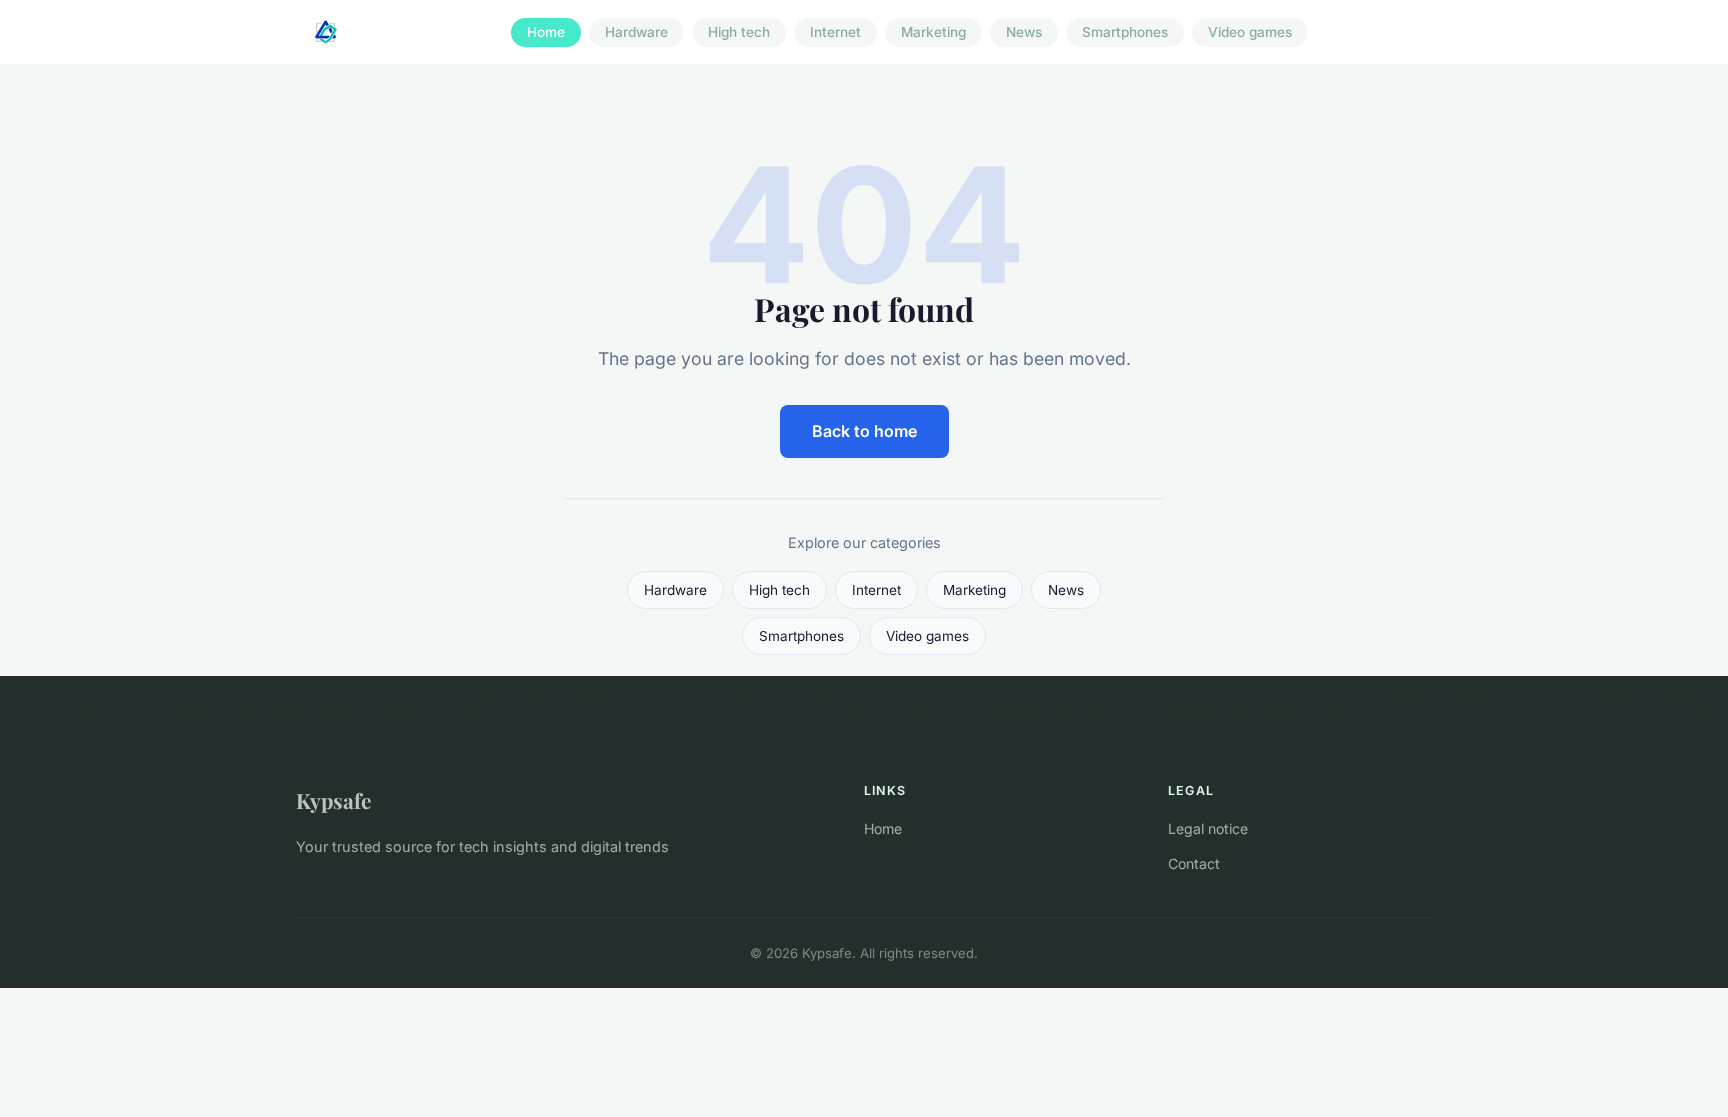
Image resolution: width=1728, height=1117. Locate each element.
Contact (1194, 863)
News (1024, 32)
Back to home (864, 431)
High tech (739, 32)
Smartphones (1125, 32)
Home (546, 32)
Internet (835, 32)
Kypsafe (333, 800)
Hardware (636, 32)
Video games (1250, 32)
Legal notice (1208, 828)
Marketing (933, 32)
